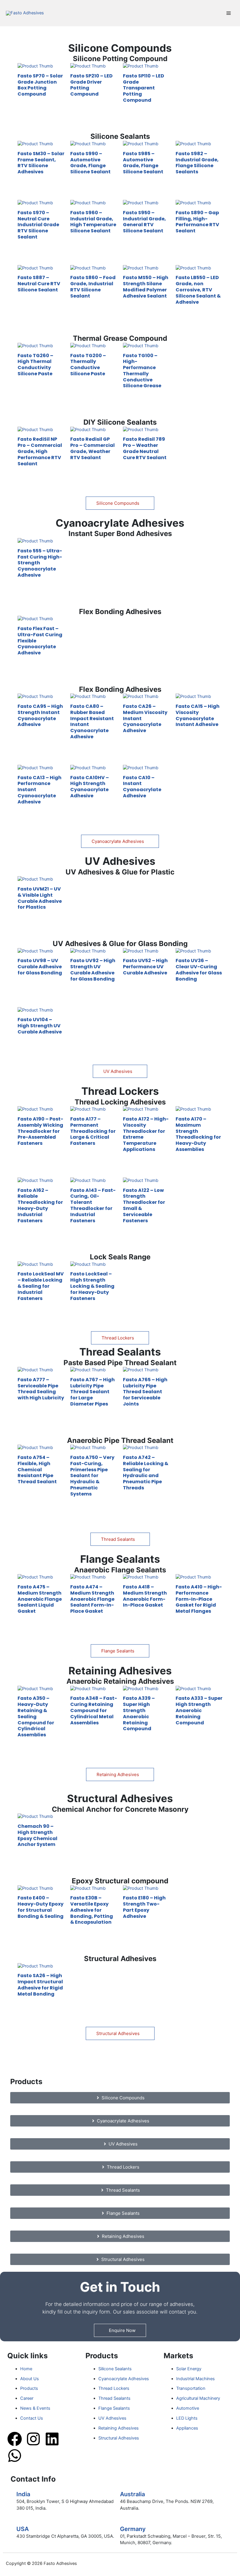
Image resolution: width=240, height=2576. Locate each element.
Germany (133, 2529)
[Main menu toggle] (229, 13)
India (23, 2494)
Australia (132, 2494)
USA (23, 2529)
